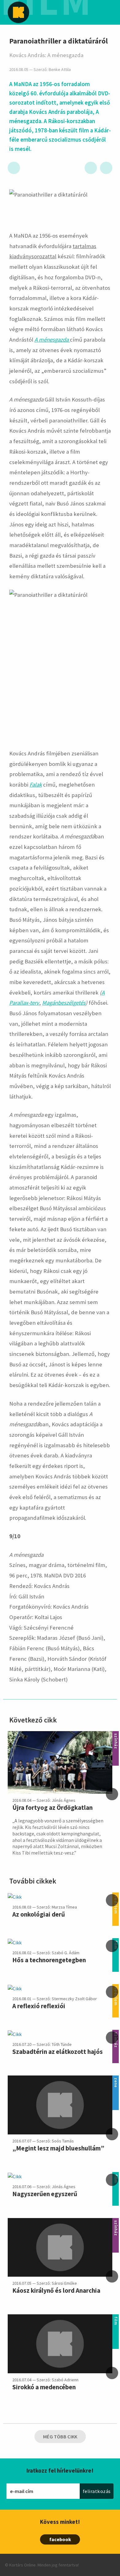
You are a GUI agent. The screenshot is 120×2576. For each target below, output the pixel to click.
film (116, 2318)
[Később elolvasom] (14, 168)
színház (116, 1735)
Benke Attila (60, 70)
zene (116, 2079)
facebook (60, 2539)
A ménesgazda (52, 340)
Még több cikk (60, 2437)
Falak (36, 785)
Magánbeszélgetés (64, 1003)
